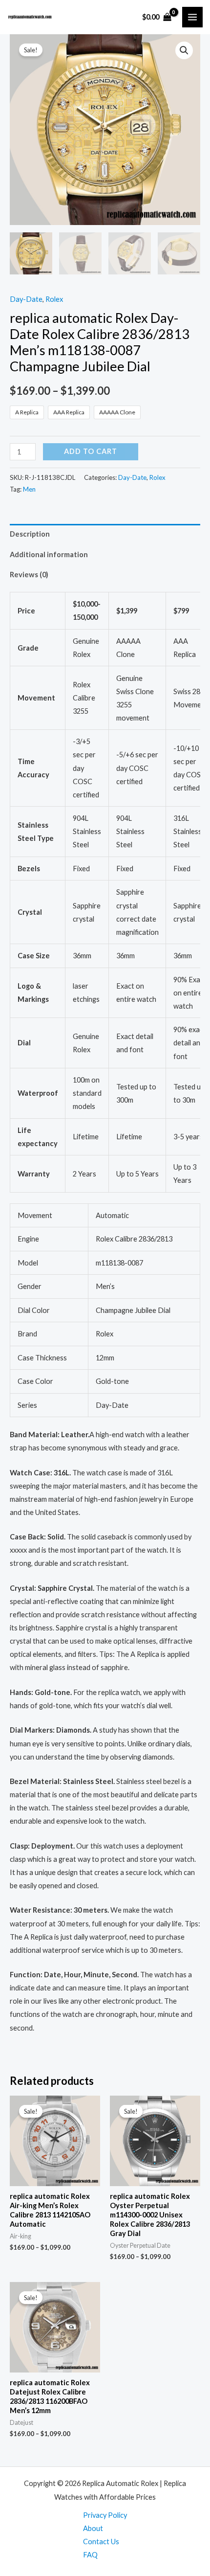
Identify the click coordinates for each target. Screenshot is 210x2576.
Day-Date (26, 299)
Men (29, 489)
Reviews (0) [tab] (29, 575)
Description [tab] (30, 534)
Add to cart (91, 451)
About (93, 2528)
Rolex (54, 299)
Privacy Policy (105, 2515)
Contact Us (101, 2542)
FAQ (90, 2555)
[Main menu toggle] (192, 17)
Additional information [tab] (49, 554)
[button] (184, 50)
